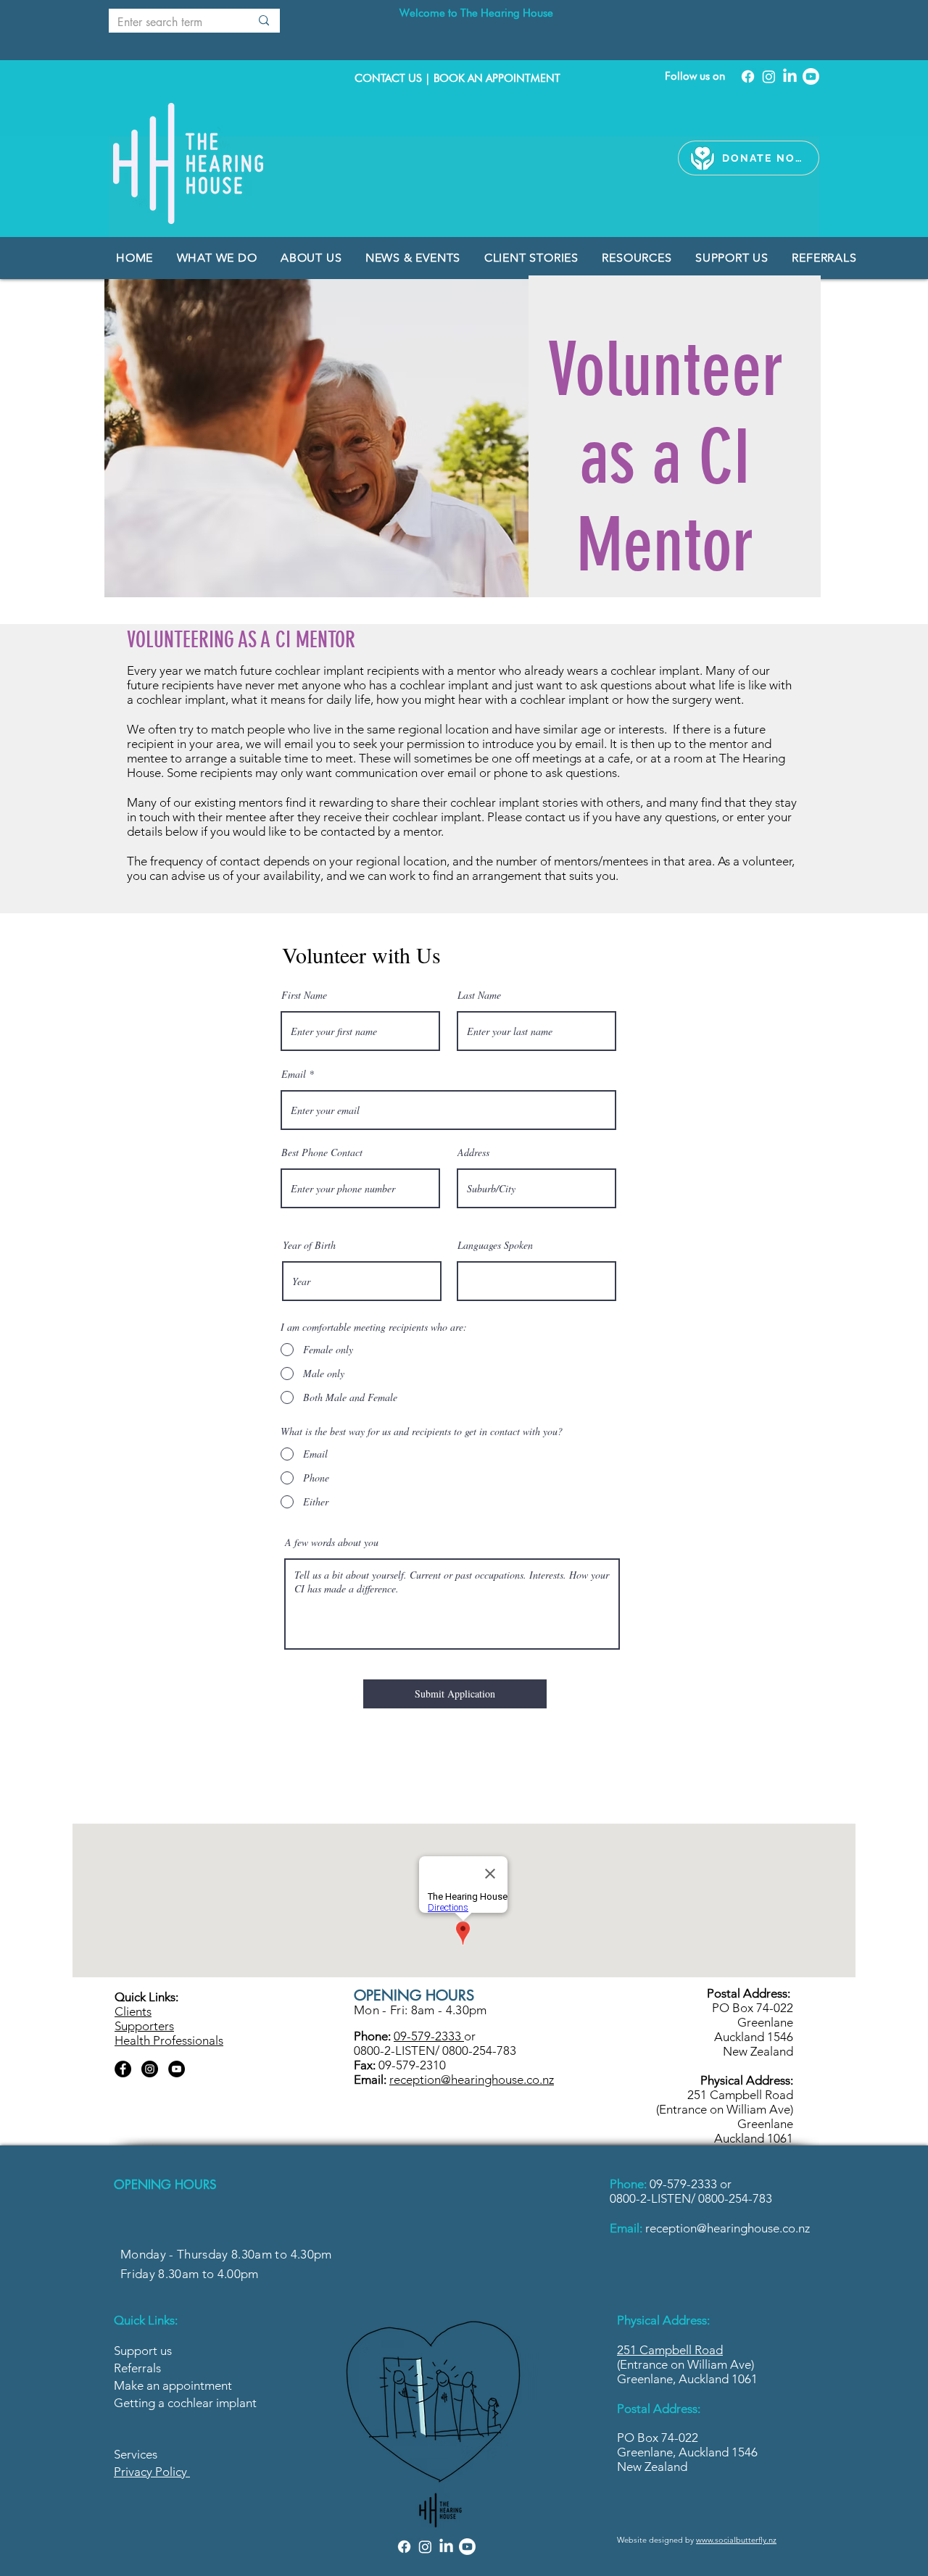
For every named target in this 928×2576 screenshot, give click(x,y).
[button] (415, 258)
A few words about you (332, 1542)
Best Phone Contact (322, 1152)
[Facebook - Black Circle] (123, 2069)
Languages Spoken (495, 1245)
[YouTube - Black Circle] (177, 2069)
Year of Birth (309, 1245)
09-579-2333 (685, 2184)
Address (473, 1152)
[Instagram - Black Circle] (150, 2069)
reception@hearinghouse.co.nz (728, 2228)
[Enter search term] (264, 21)
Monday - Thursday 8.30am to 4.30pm (226, 2254)
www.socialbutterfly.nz (736, 2540)
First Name (304, 995)
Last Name (479, 995)
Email (294, 1074)
